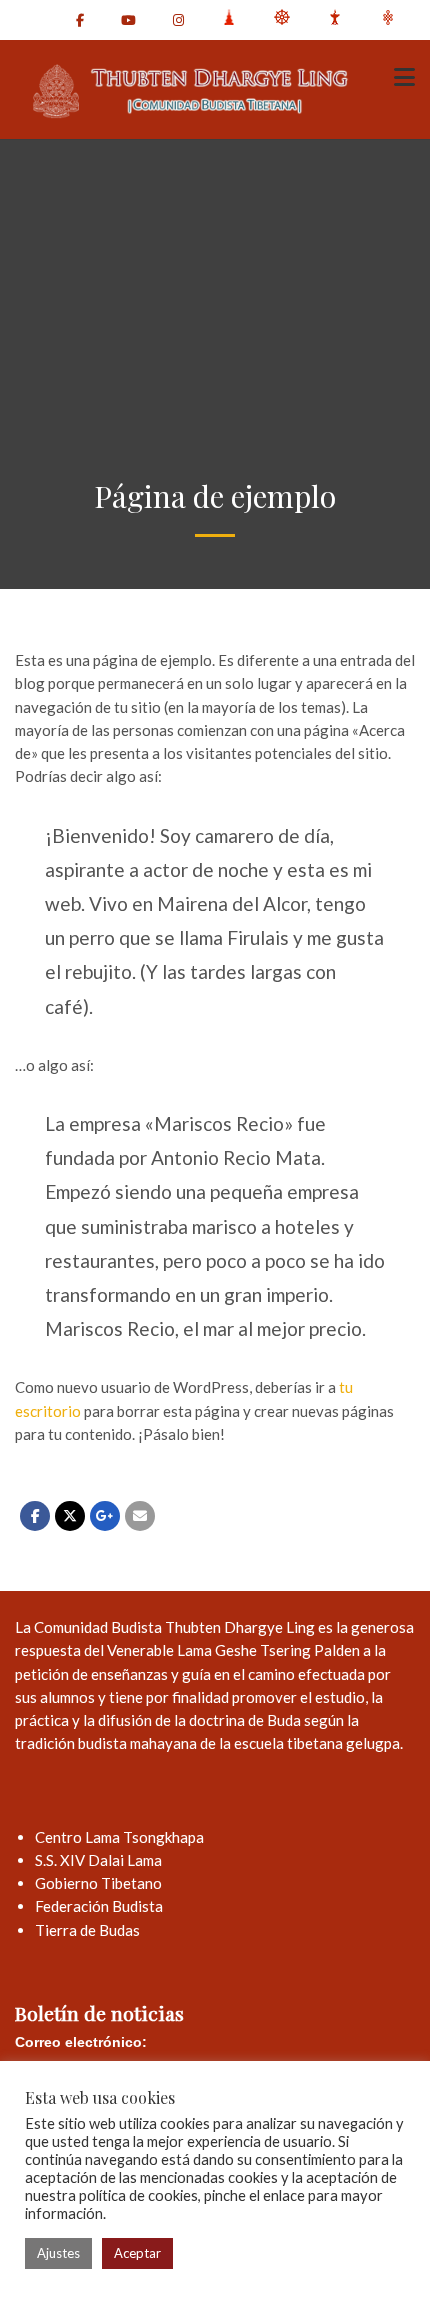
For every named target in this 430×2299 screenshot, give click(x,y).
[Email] (140, 1516)
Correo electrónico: (81, 2042)
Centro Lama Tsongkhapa (119, 1837)
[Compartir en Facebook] (35, 1516)
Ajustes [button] (58, 2253)
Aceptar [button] (137, 2253)
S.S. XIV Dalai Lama (98, 1860)
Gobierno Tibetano (98, 1883)
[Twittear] (70, 1516)
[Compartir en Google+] (105, 1516)
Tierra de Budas (87, 1930)
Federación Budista (99, 1906)
